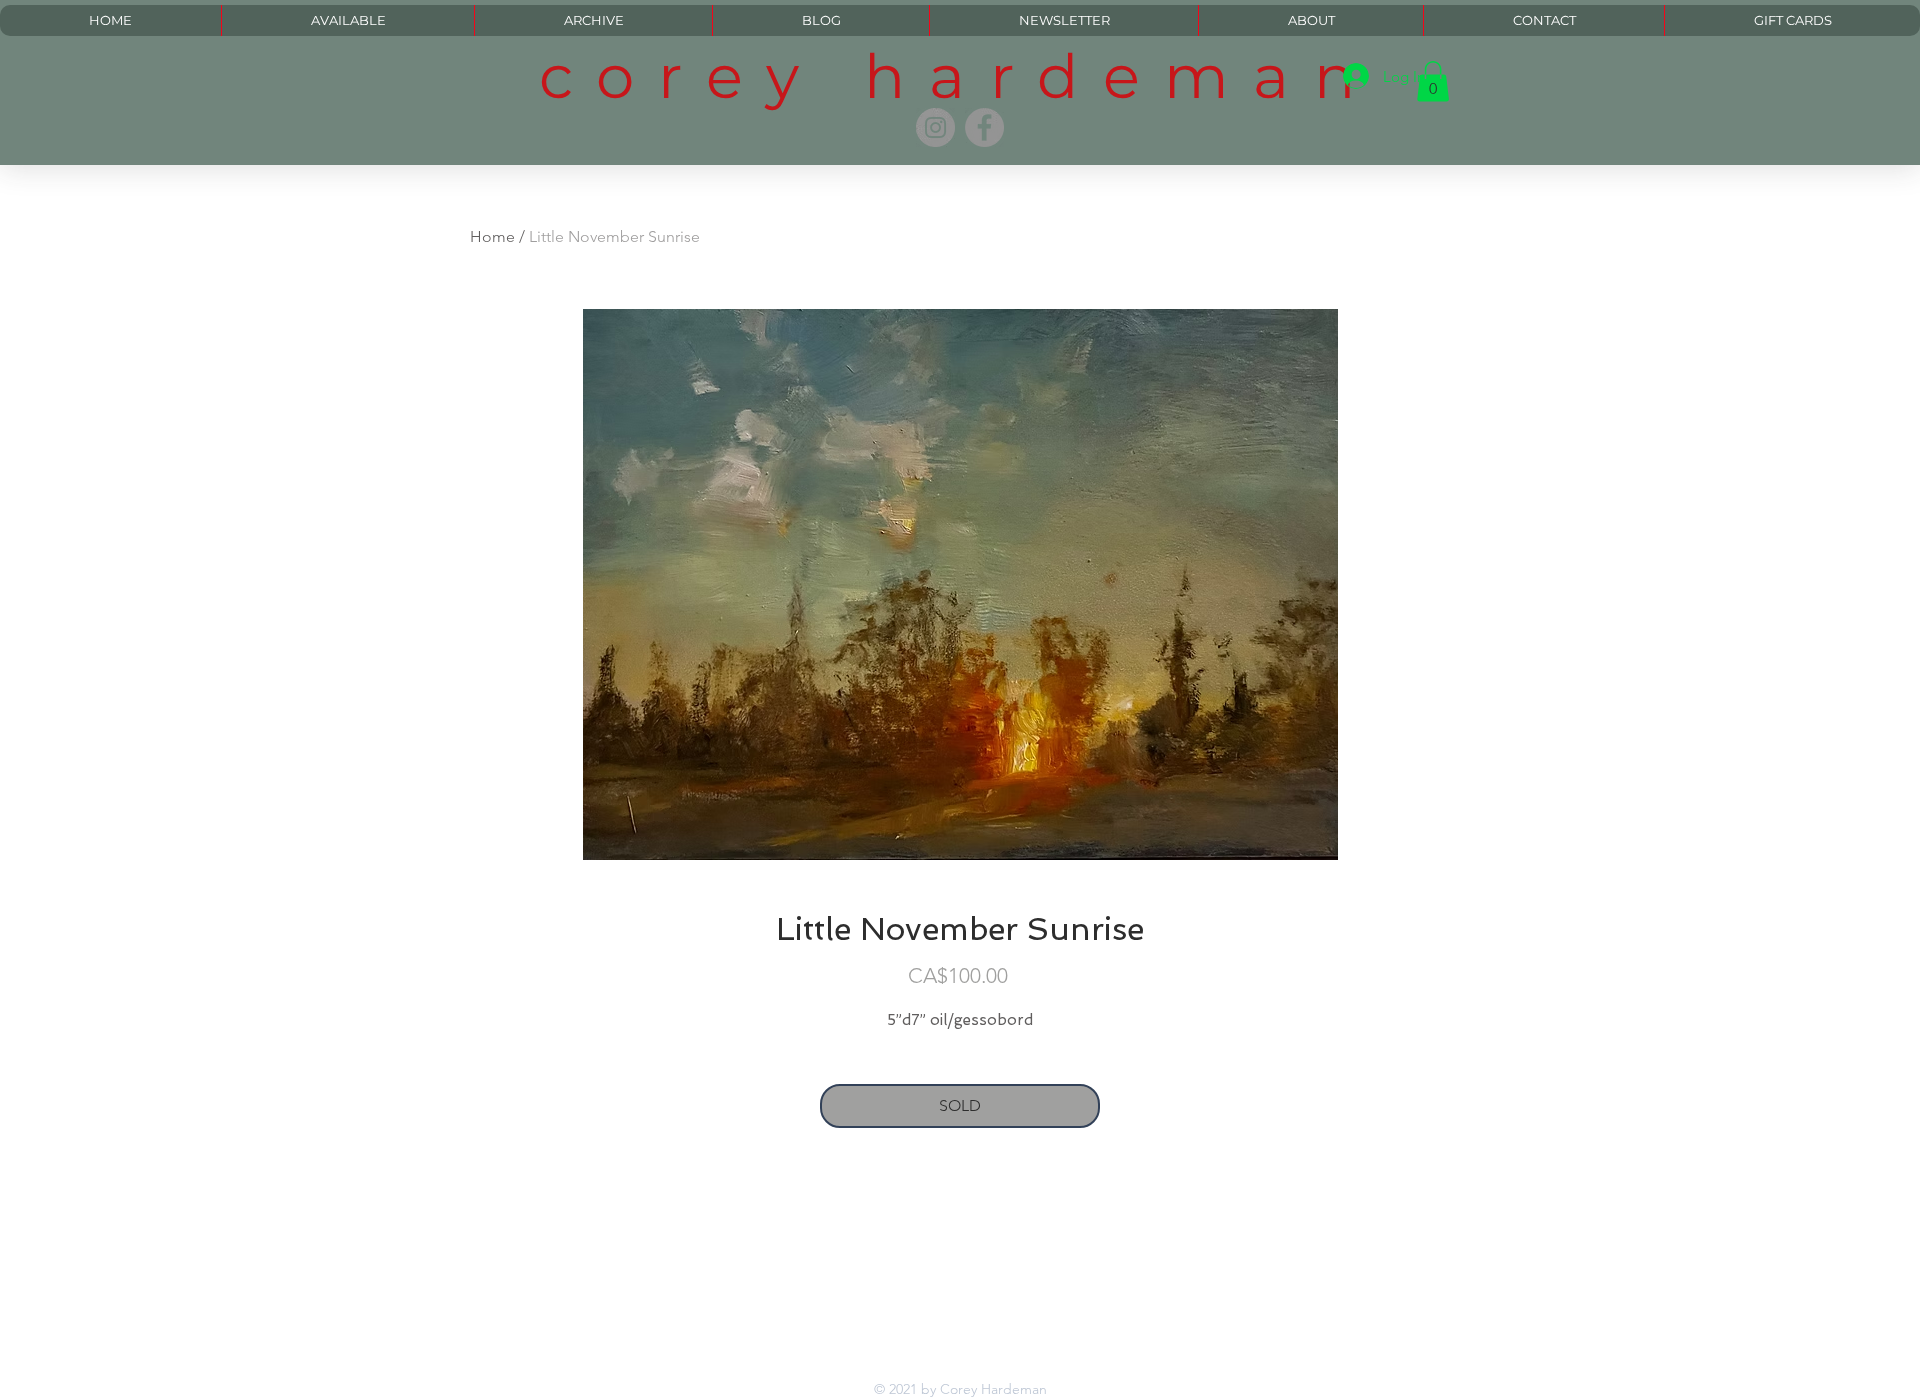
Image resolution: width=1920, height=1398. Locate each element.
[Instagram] (935, 127)
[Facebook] (984, 127)
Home (492, 236)
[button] (1433, 81)
